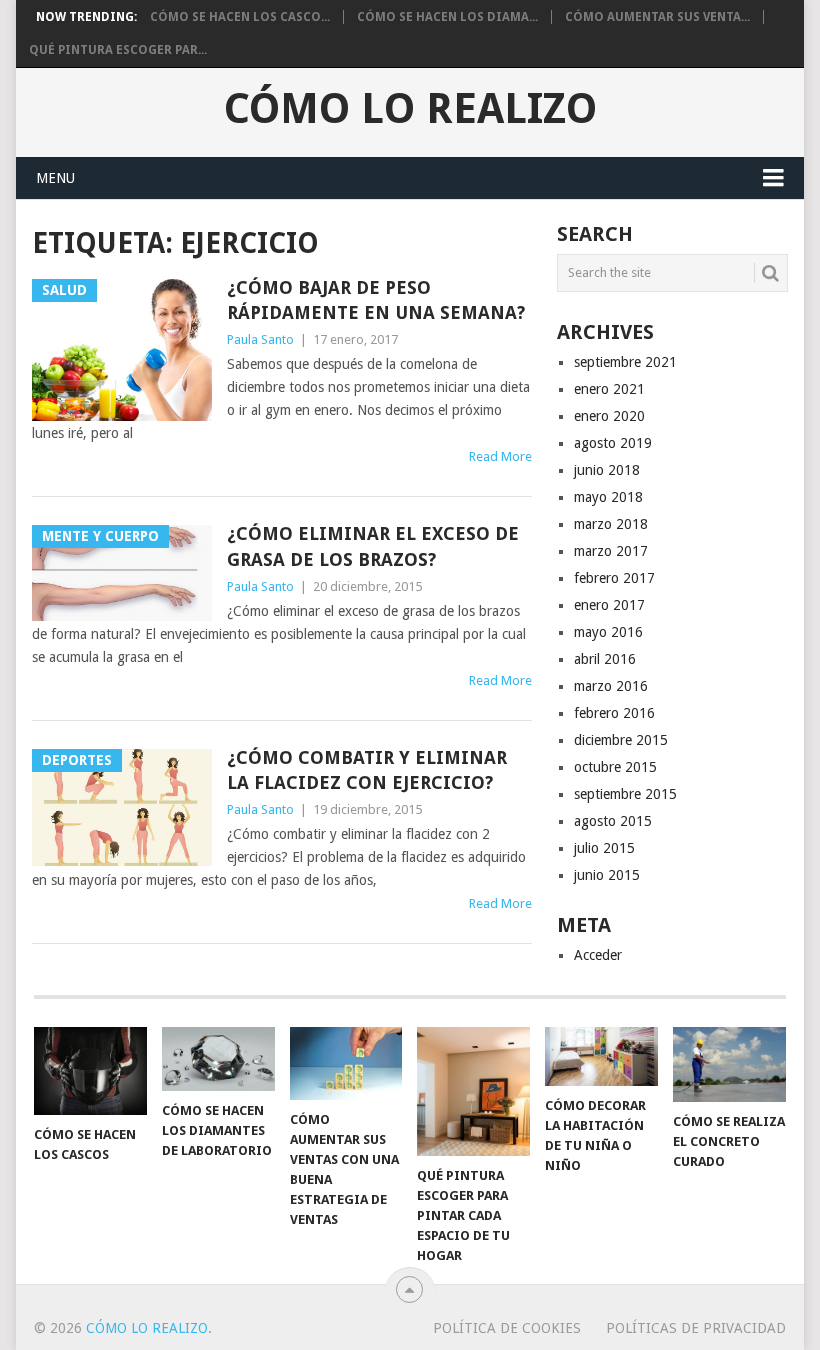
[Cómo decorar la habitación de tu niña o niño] (601, 1056)
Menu (55, 178)
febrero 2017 (614, 578)
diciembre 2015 (621, 740)
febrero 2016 (614, 713)
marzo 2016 (611, 686)
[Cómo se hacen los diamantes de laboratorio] (218, 1059)
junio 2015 (607, 875)
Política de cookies (507, 1328)
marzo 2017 (611, 551)
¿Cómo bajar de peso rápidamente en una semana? (376, 300)
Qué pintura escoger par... (118, 50)
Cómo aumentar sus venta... (657, 17)
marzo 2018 (611, 524)
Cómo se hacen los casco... (240, 17)
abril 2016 (605, 659)
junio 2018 (607, 470)
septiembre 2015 (625, 794)
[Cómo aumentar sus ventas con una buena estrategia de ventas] (346, 1063)
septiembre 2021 (625, 362)
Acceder (598, 955)
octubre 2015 (615, 767)
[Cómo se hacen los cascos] (90, 1071)
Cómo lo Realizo (410, 109)
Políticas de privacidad (696, 1328)
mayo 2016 (608, 632)
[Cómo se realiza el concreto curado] (729, 1064)
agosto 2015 (613, 821)
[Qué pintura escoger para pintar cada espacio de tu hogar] (473, 1091)
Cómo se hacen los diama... (447, 17)
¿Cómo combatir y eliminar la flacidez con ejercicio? (367, 770)
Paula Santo (260, 339)
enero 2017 (609, 605)
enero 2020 (609, 416)
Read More (500, 456)
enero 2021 (609, 389)
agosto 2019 (613, 443)
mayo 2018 (608, 497)
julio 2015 (604, 848)
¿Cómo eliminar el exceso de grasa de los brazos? (373, 546)
